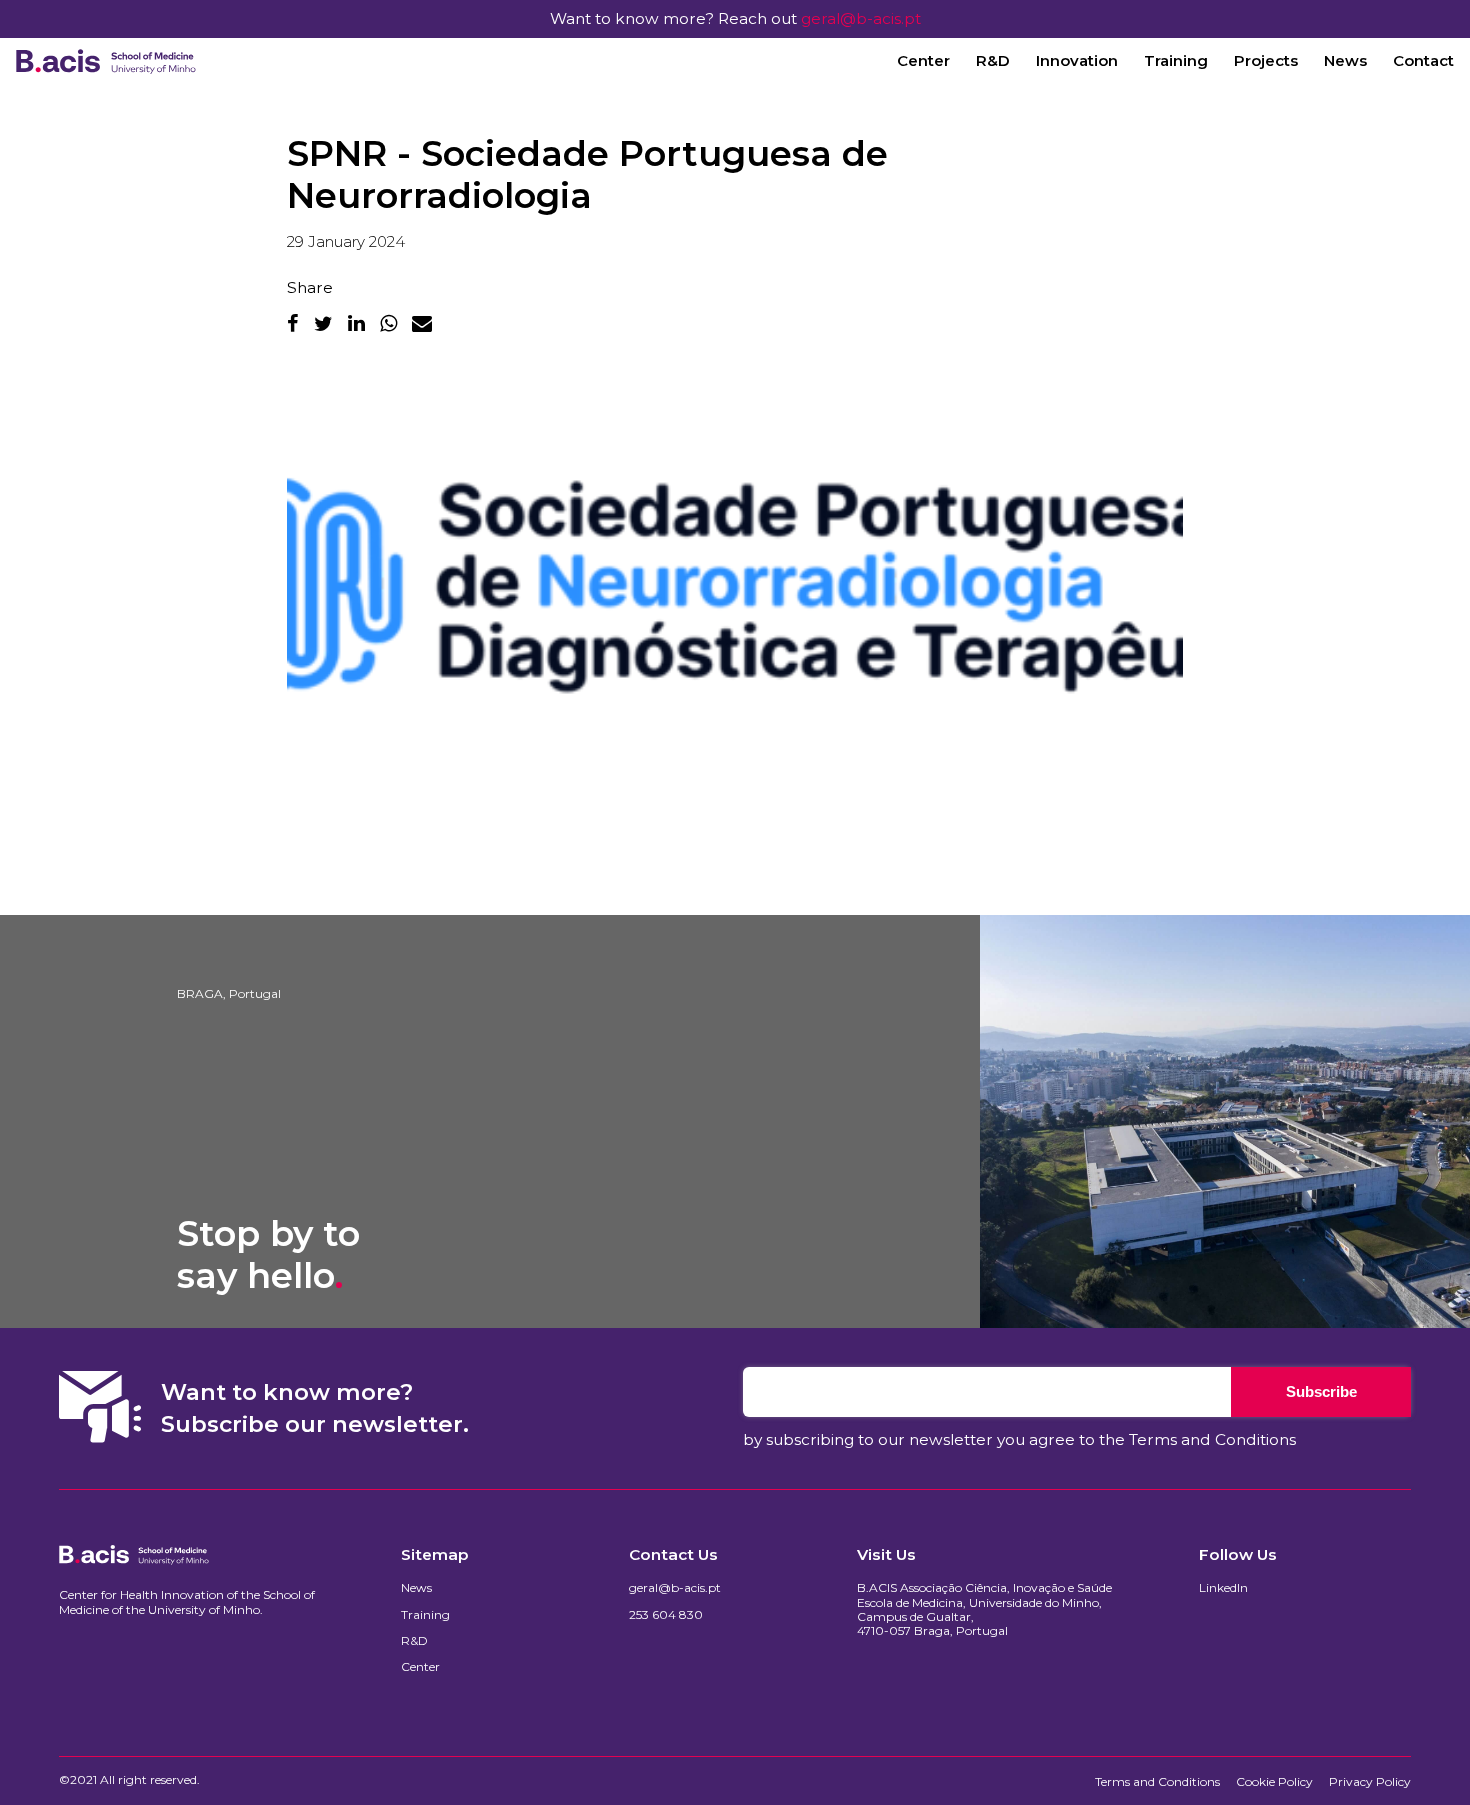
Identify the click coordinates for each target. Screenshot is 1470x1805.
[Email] (422, 323)
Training (1176, 60)
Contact (1423, 60)
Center (923, 60)
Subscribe (1321, 1391)
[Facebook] (293, 323)
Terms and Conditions (1212, 1439)
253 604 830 (666, 1615)
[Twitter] (323, 323)
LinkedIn (1223, 1588)
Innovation (1077, 60)
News (1345, 60)
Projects (1266, 60)
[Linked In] (356, 323)
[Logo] (106, 61)
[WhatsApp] (388, 323)
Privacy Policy (1370, 1782)
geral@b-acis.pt (861, 18)
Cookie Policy (1274, 1782)
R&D (993, 60)
